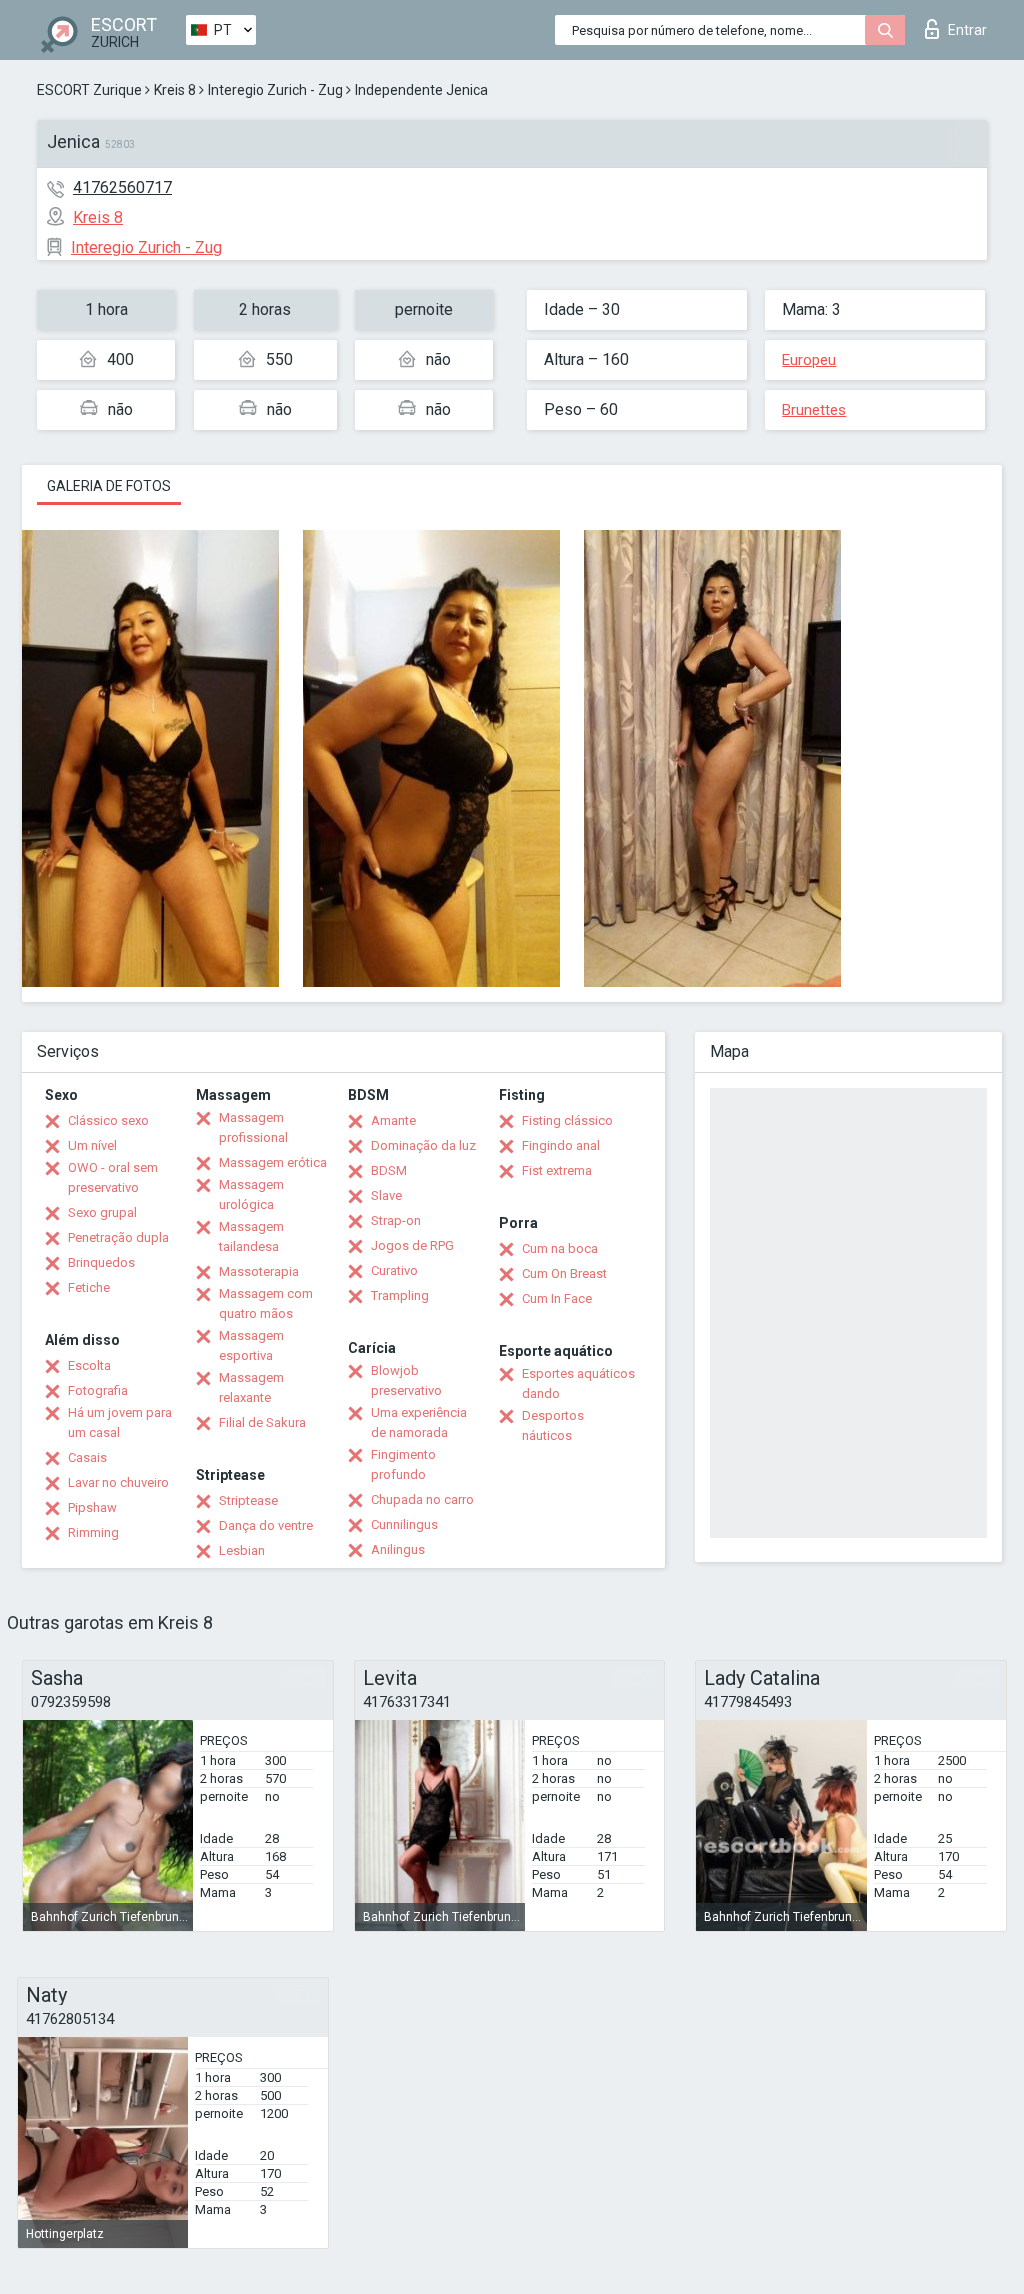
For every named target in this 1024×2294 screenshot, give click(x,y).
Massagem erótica (273, 1162)
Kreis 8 (175, 90)
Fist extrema (557, 1170)
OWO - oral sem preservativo (113, 1177)
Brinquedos (101, 1262)
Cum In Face (557, 1298)
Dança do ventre (266, 1525)
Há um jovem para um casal (120, 1422)
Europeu (809, 360)
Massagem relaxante (251, 1387)
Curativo (394, 1270)
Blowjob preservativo (406, 1380)
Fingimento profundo (403, 1464)
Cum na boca (560, 1248)
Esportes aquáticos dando (578, 1383)
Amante (393, 1120)
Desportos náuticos (553, 1425)
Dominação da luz (423, 1145)
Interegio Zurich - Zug (275, 90)
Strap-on (396, 1220)
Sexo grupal (102, 1212)
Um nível (92, 1145)
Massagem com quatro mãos (266, 1303)
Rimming (93, 1532)
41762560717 (122, 187)
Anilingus (398, 1549)
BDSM (389, 1170)
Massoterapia (259, 1271)
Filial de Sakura (262, 1422)
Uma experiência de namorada (419, 1422)
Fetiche (89, 1287)
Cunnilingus (404, 1524)
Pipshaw (92, 1507)
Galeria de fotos (109, 486)
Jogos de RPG (412, 1245)
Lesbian (242, 1550)
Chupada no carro (422, 1499)
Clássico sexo (108, 1120)
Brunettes (814, 410)
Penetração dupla (118, 1237)
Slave (386, 1195)
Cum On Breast (564, 1273)
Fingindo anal (561, 1145)
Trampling (400, 1295)
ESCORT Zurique (89, 90)
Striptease (248, 1500)
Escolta (89, 1365)
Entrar (967, 30)
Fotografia (98, 1390)
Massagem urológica (251, 1194)
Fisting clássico (567, 1120)
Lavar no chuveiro (118, 1482)
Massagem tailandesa (251, 1236)
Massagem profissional (253, 1127)
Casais (87, 1457)
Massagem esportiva (251, 1345)
